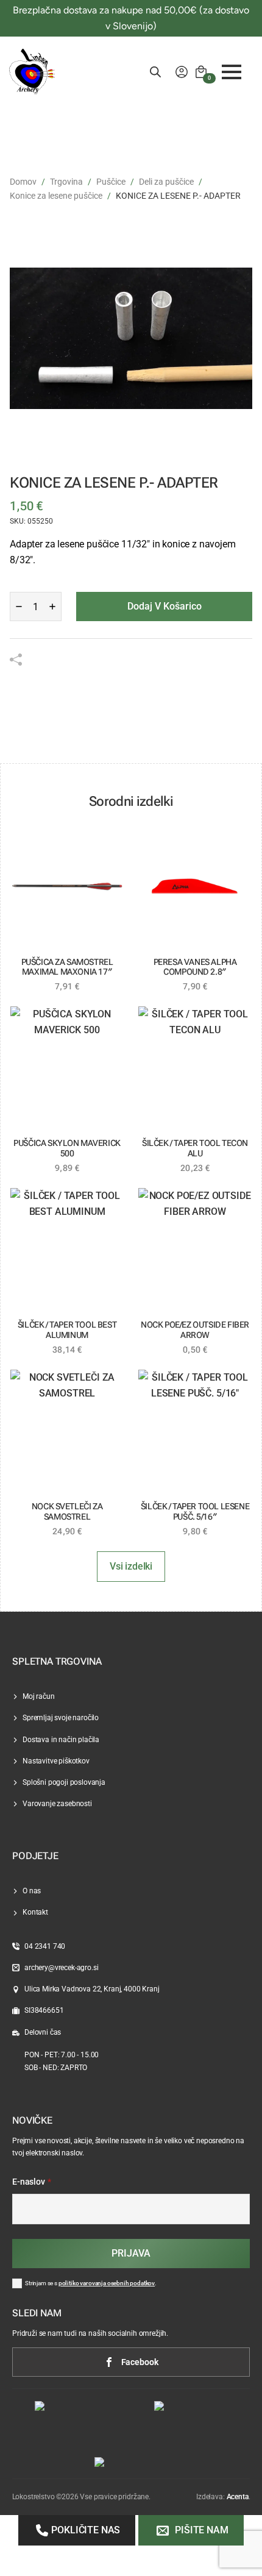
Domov (23, 182)
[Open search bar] (155, 72)
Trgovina (66, 182)
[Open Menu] (232, 72)
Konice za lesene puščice (56, 196)
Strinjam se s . (91, 2283)
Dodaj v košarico (165, 606)
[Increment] (52, 607)
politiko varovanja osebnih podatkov (107, 2283)
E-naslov (32, 2182)
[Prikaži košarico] (201, 72)
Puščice (111, 182)
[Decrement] (19, 607)
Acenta (238, 2497)
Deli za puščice (166, 182)
